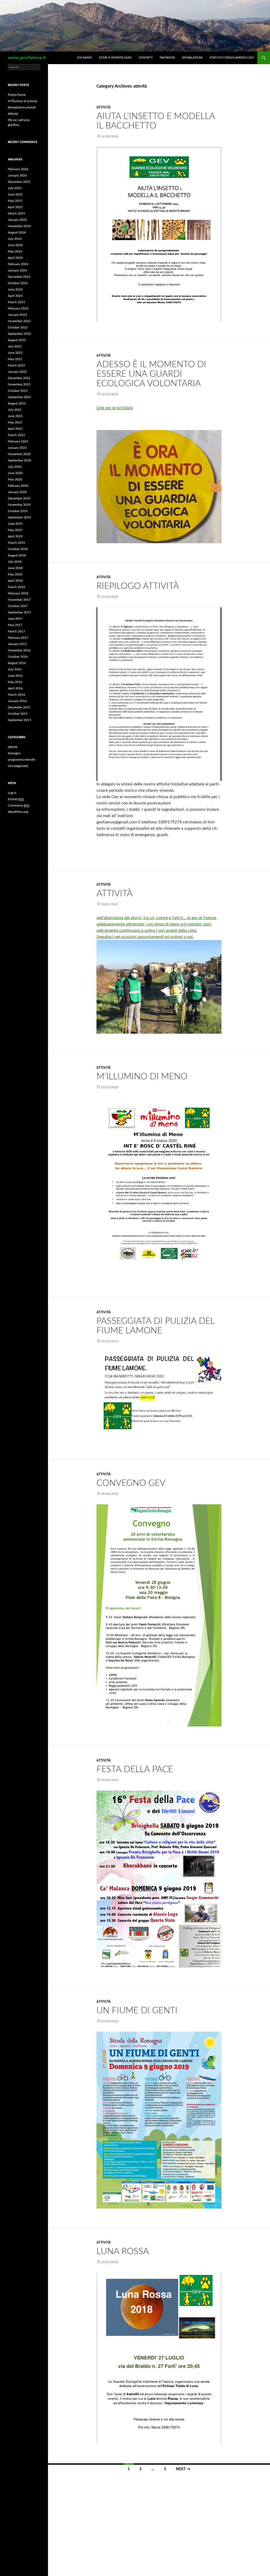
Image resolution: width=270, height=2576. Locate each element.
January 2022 (17, 372)
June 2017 (15, 619)
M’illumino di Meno (142, 1077)
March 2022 (16, 365)
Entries (16, 799)
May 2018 (15, 574)
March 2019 (16, 543)
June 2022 (15, 353)
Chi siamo (84, 58)
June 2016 (15, 676)
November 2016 (19, 650)
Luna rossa (123, 2251)
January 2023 (17, 315)
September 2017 (20, 612)
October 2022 (18, 327)
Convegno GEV (131, 1483)
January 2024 (17, 270)
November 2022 (19, 321)
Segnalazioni (192, 58)
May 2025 (15, 201)
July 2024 (15, 239)
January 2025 (17, 220)
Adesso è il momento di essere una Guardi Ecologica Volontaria (151, 374)
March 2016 (16, 695)
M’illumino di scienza (23, 101)
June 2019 (15, 524)
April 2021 (15, 429)
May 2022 (15, 359)
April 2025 (15, 207)
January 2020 (17, 492)
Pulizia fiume (17, 95)
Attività (115, 893)
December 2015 (19, 707)
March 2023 (16, 302)
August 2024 (17, 232)
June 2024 (15, 245)
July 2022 (15, 346)
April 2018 (15, 581)
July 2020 (15, 467)
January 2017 (17, 644)
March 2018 (16, 587)
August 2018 (17, 555)
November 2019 (19, 505)
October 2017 (18, 606)
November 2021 (19, 384)
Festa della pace (135, 1769)
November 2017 (19, 600)
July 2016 (15, 669)
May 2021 (15, 422)
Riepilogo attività (138, 586)
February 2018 (18, 593)
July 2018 (15, 562)
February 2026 (18, 169)
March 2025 (16, 213)
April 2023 (15, 296)
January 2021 (17, 448)
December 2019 (19, 498)
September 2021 (20, 397)
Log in (12, 793)
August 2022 (17, 340)
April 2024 (15, 258)
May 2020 (15, 479)
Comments (19, 805)
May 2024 (15, 251)
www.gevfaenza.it (27, 58)
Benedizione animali (22, 107)
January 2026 (17, 175)
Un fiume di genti (137, 2010)
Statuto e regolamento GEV (232, 58)
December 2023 (19, 277)
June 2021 (15, 416)
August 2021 (17, 403)
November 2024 (19, 226)
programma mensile (21, 760)
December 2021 (19, 378)
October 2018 (18, 549)
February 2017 (18, 638)
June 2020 (15, 473)
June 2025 (15, 194)
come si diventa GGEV (115, 58)
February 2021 (18, 441)
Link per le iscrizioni (115, 408)
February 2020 (18, 486)
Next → (183, 2469)
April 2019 (15, 536)
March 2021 (16, 435)
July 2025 (15, 188)
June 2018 (15, 568)
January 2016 (17, 701)
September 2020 (20, 460)
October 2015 (18, 714)
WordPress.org (18, 812)
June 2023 (15, 289)
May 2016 (15, 682)
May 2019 (15, 530)
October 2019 (18, 511)
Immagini (14, 753)
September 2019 (20, 517)
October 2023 (18, 283)
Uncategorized (18, 766)
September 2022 (20, 334)
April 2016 (15, 688)
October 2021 (18, 391)
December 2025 (19, 182)
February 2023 (18, 308)
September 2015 (20, 720)
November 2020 (19, 454)
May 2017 (15, 625)
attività (104, 107)
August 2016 (17, 663)
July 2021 (15, 410)
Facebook (167, 58)
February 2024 (18, 264)
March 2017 (16, 631)
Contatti (146, 58)
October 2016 (18, 657)
